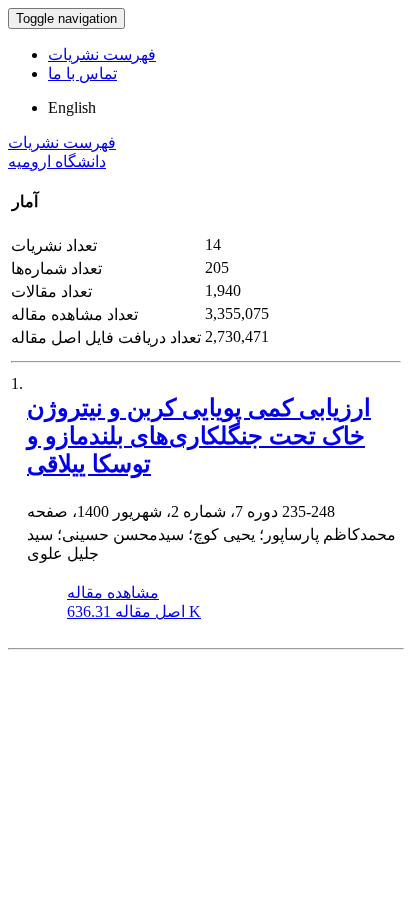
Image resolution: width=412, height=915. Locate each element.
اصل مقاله (134, 611)
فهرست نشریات (102, 54)
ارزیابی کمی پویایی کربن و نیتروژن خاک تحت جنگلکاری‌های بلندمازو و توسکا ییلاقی (199, 436)
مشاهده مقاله (113, 592)
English (72, 107)
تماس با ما (82, 73)
